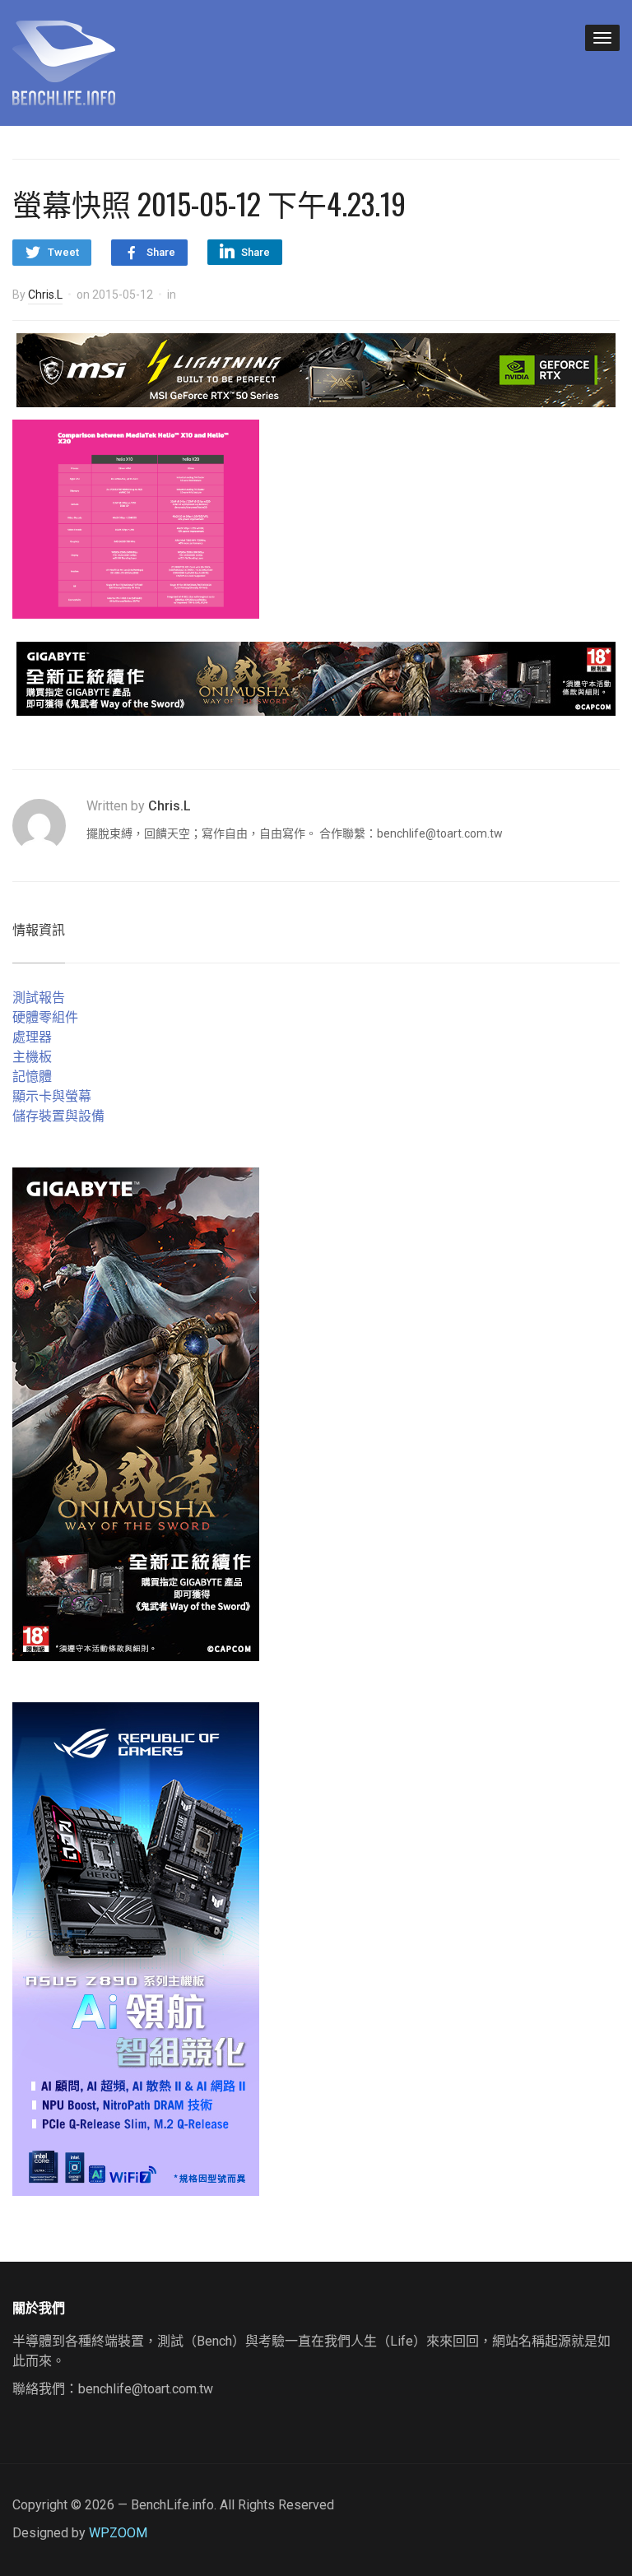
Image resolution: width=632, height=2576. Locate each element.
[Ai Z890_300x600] (136, 1948)
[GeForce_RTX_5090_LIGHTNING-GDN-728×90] (316, 369)
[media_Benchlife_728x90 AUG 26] (316, 678)
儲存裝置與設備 (58, 1116)
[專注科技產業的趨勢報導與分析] (64, 61)
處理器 (32, 1037)
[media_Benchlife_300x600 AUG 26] (136, 1413)
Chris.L (45, 295)
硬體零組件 (45, 1017)
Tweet (63, 252)
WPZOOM (118, 2533)
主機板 (32, 1057)
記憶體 (32, 1077)
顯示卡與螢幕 (52, 1096)
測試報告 (39, 998)
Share (161, 252)
